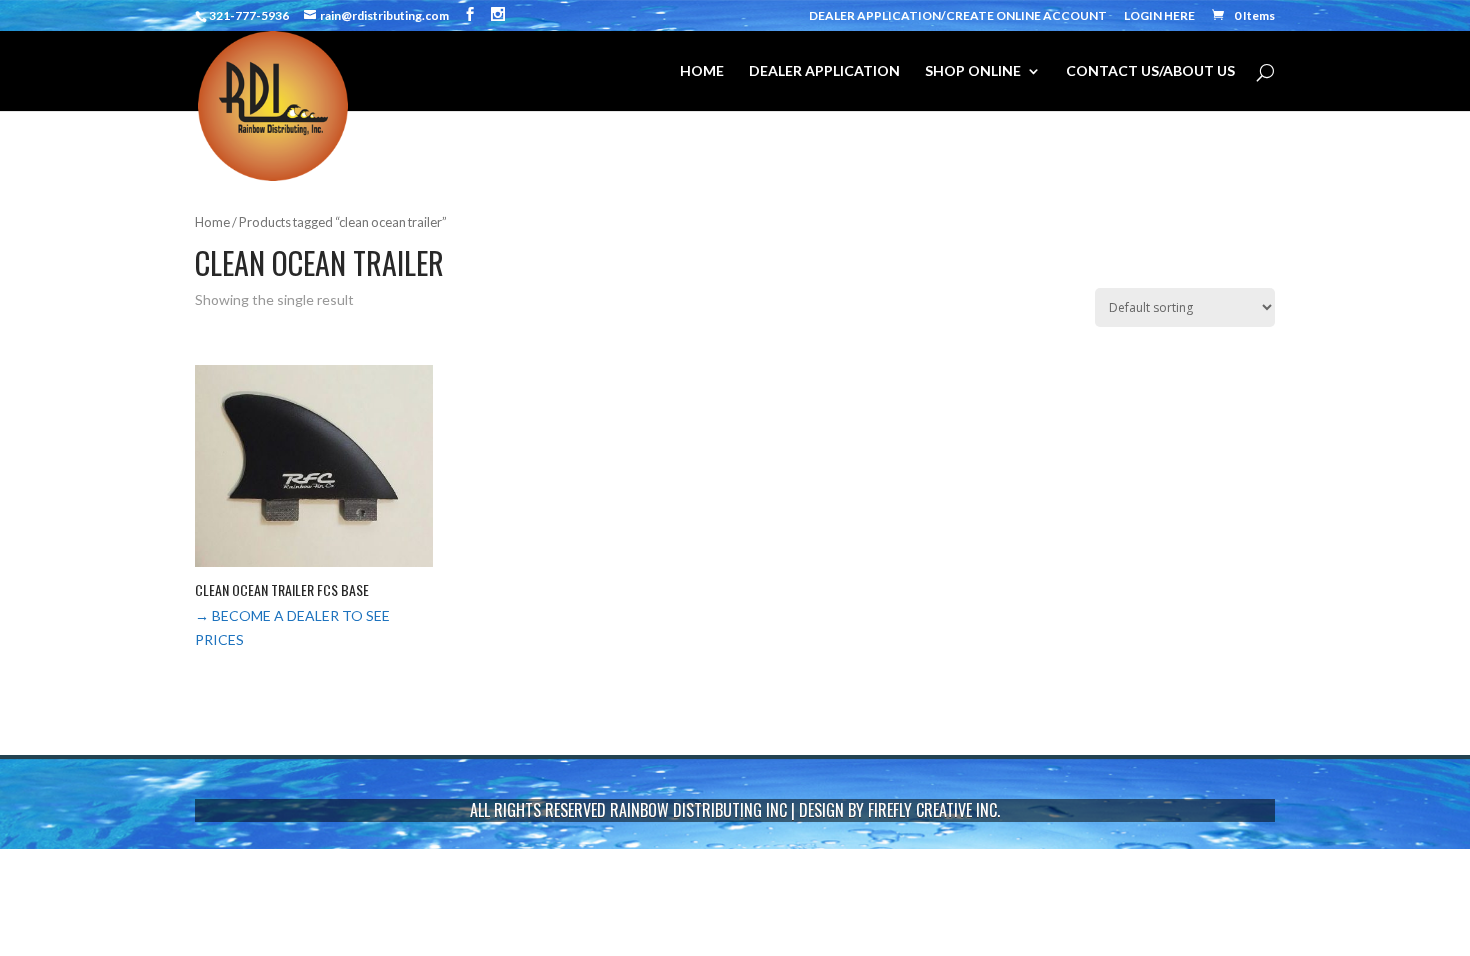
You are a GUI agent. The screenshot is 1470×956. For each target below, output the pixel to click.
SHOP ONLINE (973, 71)
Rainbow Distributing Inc (698, 810)
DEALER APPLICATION (824, 71)
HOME (702, 71)
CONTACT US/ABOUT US (1150, 71)
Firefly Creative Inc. (934, 810)
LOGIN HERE (1159, 16)
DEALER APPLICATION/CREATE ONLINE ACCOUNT (958, 16)
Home (212, 222)
